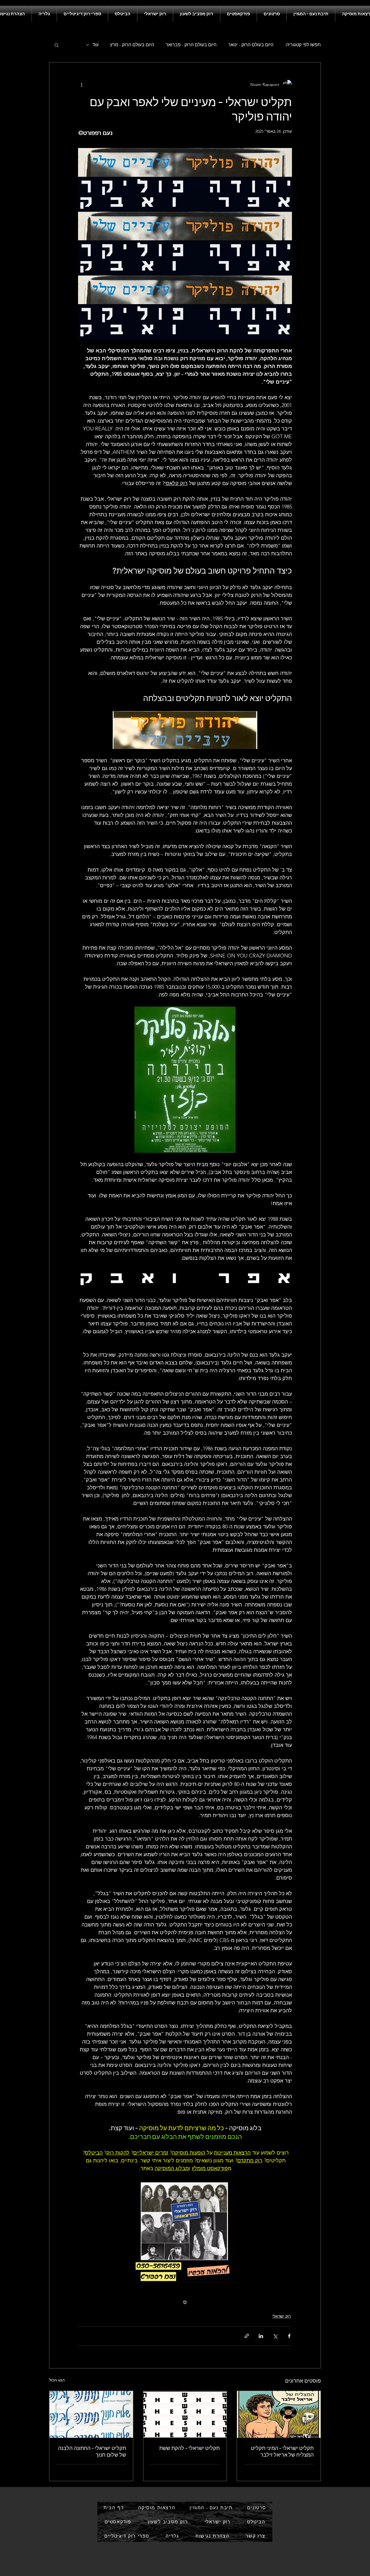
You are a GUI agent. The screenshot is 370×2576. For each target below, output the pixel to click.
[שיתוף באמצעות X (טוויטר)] (275, 2336)
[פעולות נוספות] (82, 84)
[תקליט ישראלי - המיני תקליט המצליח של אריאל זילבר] (279, 2414)
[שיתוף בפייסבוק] (289, 2336)
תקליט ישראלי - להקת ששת (189, 2448)
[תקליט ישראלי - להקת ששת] (185, 2414)
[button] (57, 45)
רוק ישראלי (282, 2316)
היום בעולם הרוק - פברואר (191, 45)
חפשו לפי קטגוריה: (303, 45)
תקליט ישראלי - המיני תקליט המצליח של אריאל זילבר (282, 2451)
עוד (95, 45)
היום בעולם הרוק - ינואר (251, 45)
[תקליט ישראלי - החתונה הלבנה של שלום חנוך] (91, 2414)
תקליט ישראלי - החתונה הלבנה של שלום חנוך (92, 2451)
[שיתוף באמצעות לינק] (247, 2336)
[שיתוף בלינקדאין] (261, 2336)
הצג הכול (57, 2380)
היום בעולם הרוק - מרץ (132, 45)
